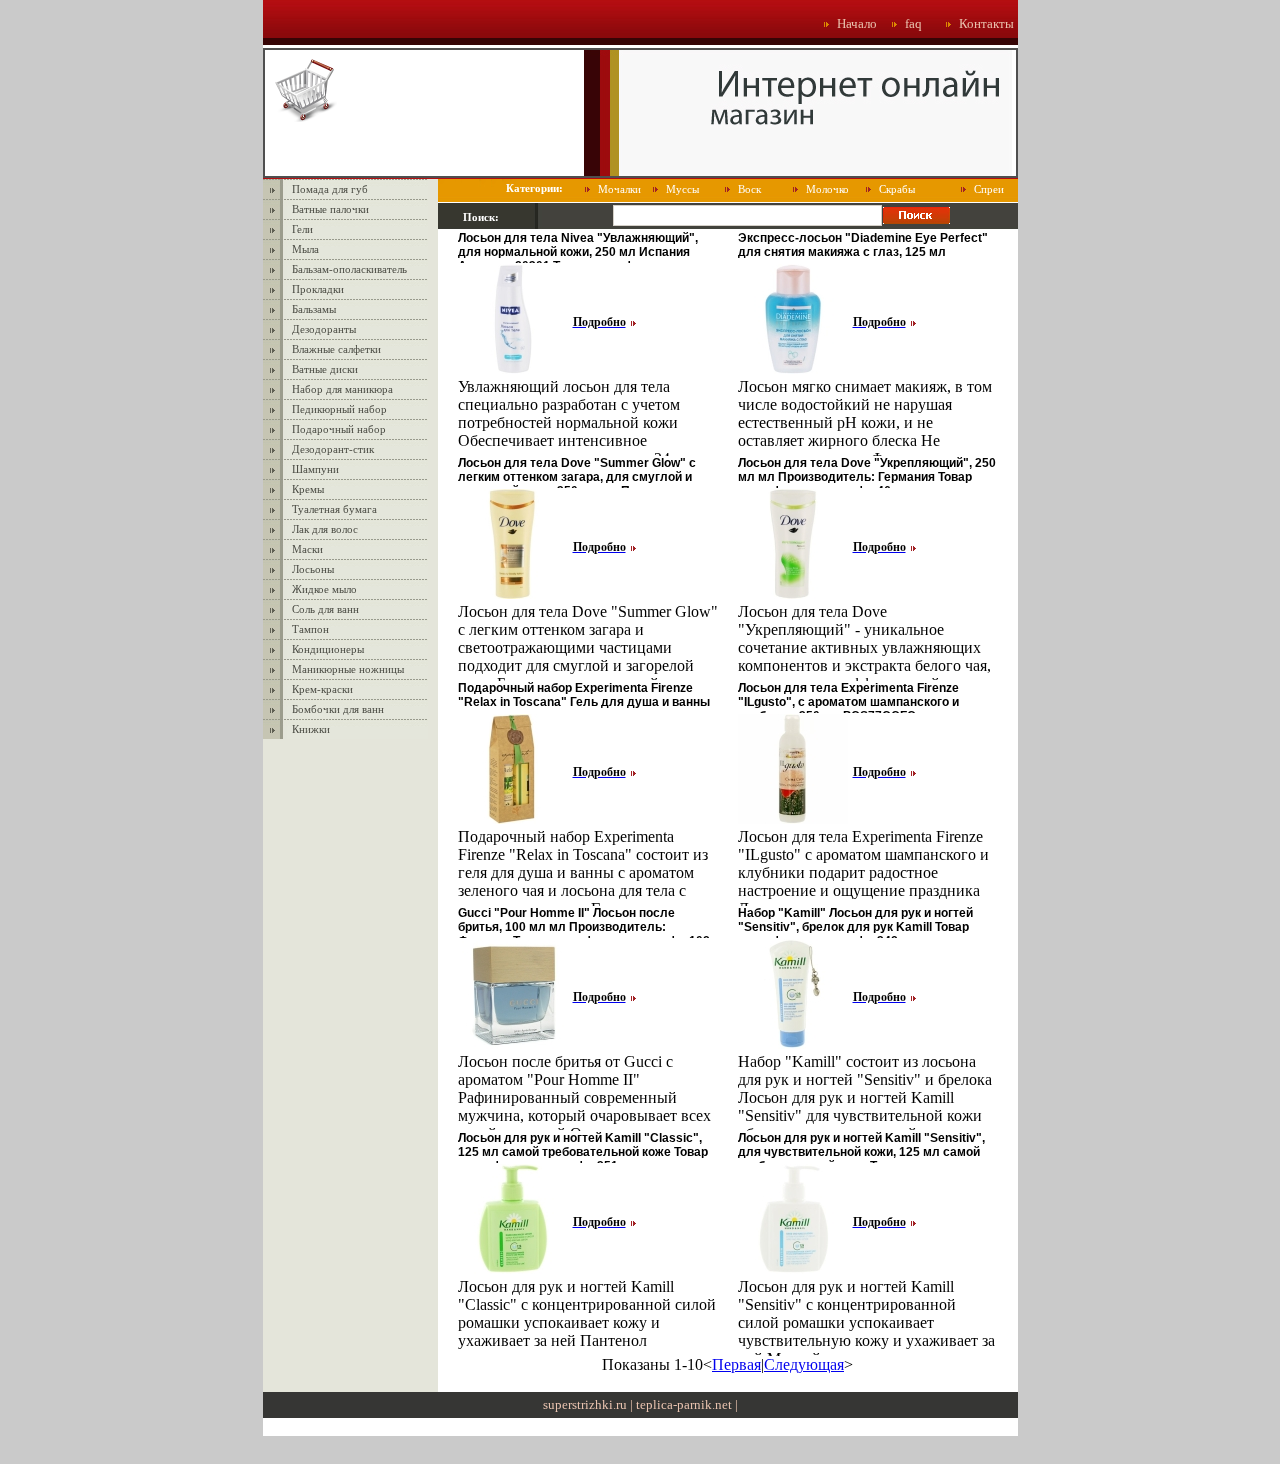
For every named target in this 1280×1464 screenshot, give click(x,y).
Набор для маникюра (342, 389)
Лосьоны (313, 569)
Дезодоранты (324, 329)
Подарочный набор (339, 429)
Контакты (986, 23)
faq (913, 23)
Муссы (682, 189)
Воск (749, 189)
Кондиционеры (328, 649)
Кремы (308, 489)
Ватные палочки (330, 209)
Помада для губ (330, 189)
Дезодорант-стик (333, 449)
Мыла (305, 249)
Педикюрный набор (339, 409)
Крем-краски (322, 689)
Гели (302, 229)
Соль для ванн (325, 609)
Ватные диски (325, 369)
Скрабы (897, 189)
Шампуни (315, 469)
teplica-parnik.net (684, 1404)
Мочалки (619, 189)
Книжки (311, 729)
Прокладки (318, 289)
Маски (307, 549)
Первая (736, 1364)
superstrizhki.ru (585, 1404)
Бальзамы (314, 309)
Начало (857, 23)
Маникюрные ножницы (348, 669)
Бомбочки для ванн (338, 709)
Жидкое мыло (324, 589)
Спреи (989, 189)
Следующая (804, 1364)
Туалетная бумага (334, 509)
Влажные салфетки (336, 349)
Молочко (827, 189)
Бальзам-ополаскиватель (349, 269)
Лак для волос (325, 529)
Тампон (310, 629)
